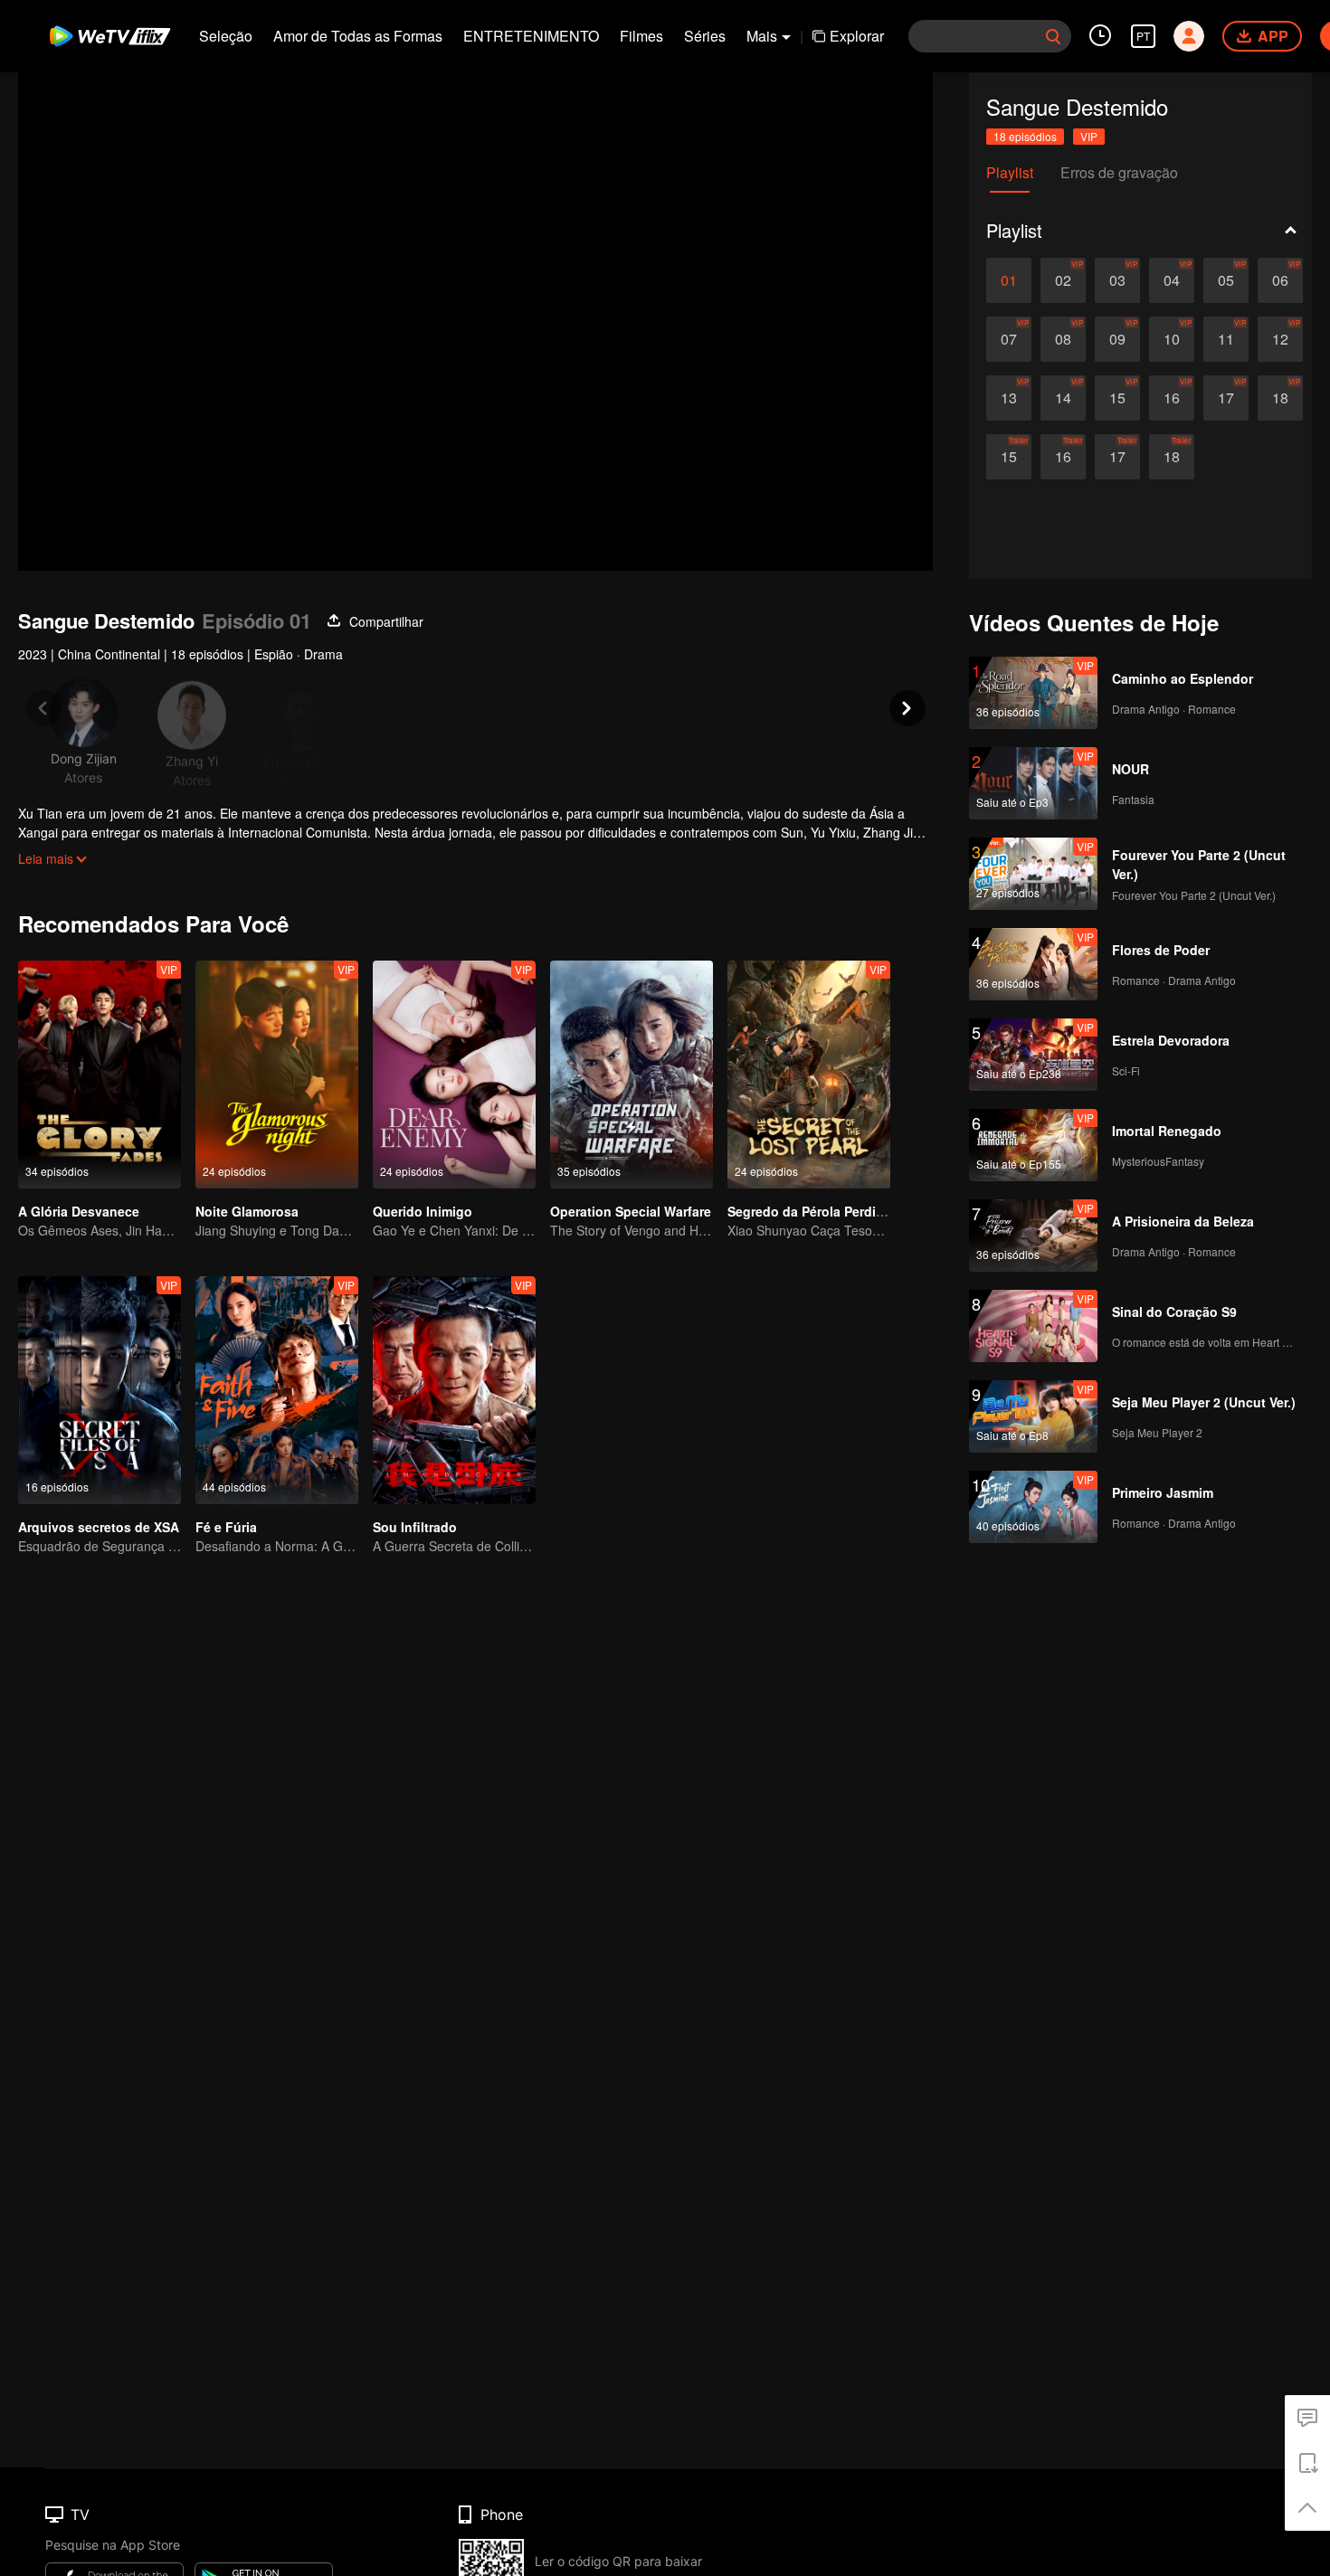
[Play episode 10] (1172, 339)
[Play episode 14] (1063, 398)
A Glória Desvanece (79, 1211)
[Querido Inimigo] (454, 1075)
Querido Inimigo (423, 1211)
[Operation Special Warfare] (632, 1075)
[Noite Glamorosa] (277, 1075)
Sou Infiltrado (415, 1527)
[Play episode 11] (1226, 339)
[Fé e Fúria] (277, 1390)
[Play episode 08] (1063, 339)
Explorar (857, 36)
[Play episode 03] (1117, 280)
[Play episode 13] (1009, 398)
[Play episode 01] (1009, 280)
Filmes (641, 36)
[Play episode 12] (1280, 339)
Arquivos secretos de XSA (99, 1527)
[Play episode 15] (1117, 398)
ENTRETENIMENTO (531, 36)
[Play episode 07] (1009, 339)
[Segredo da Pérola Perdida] (809, 1075)
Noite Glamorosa (247, 1211)
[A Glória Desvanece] (100, 1075)
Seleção (226, 36)
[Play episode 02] (1063, 280)
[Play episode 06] (1280, 280)
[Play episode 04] (1172, 280)
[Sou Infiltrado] (454, 1390)
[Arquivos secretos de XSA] (100, 1390)
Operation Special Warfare (631, 1211)
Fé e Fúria (226, 1527)
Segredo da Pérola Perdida (809, 1211)
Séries (705, 36)
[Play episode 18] (1280, 398)
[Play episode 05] (1226, 280)
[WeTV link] (111, 36)
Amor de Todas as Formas (358, 36)
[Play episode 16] (1172, 398)
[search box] (1053, 36)
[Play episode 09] (1117, 339)
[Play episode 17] (1226, 398)
